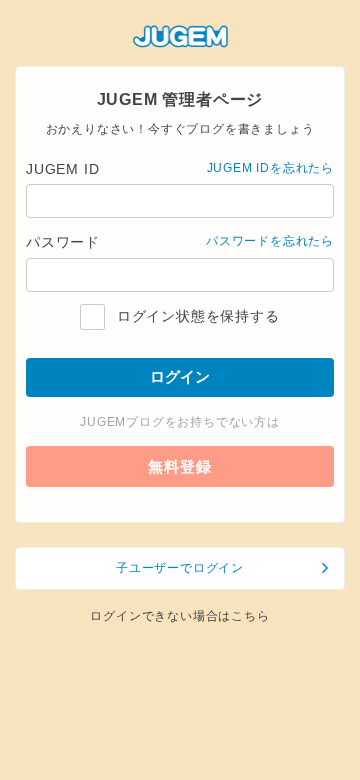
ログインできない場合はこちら (179, 616)
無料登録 (179, 466)
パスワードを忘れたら (270, 241)
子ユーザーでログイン (180, 568)
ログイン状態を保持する (195, 316)
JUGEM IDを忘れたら (270, 168)
